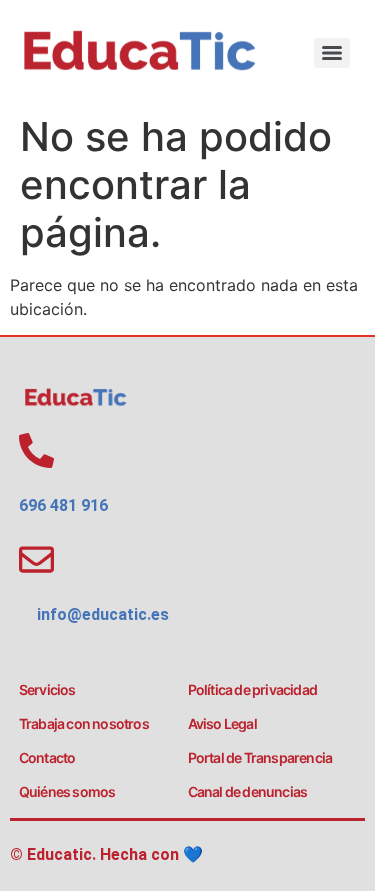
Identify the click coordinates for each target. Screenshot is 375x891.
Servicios (47, 689)
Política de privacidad (252, 689)
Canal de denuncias (248, 791)
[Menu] (332, 53)
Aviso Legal (222, 723)
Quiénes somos (67, 791)
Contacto (47, 757)
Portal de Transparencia (260, 757)
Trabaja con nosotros (84, 723)
